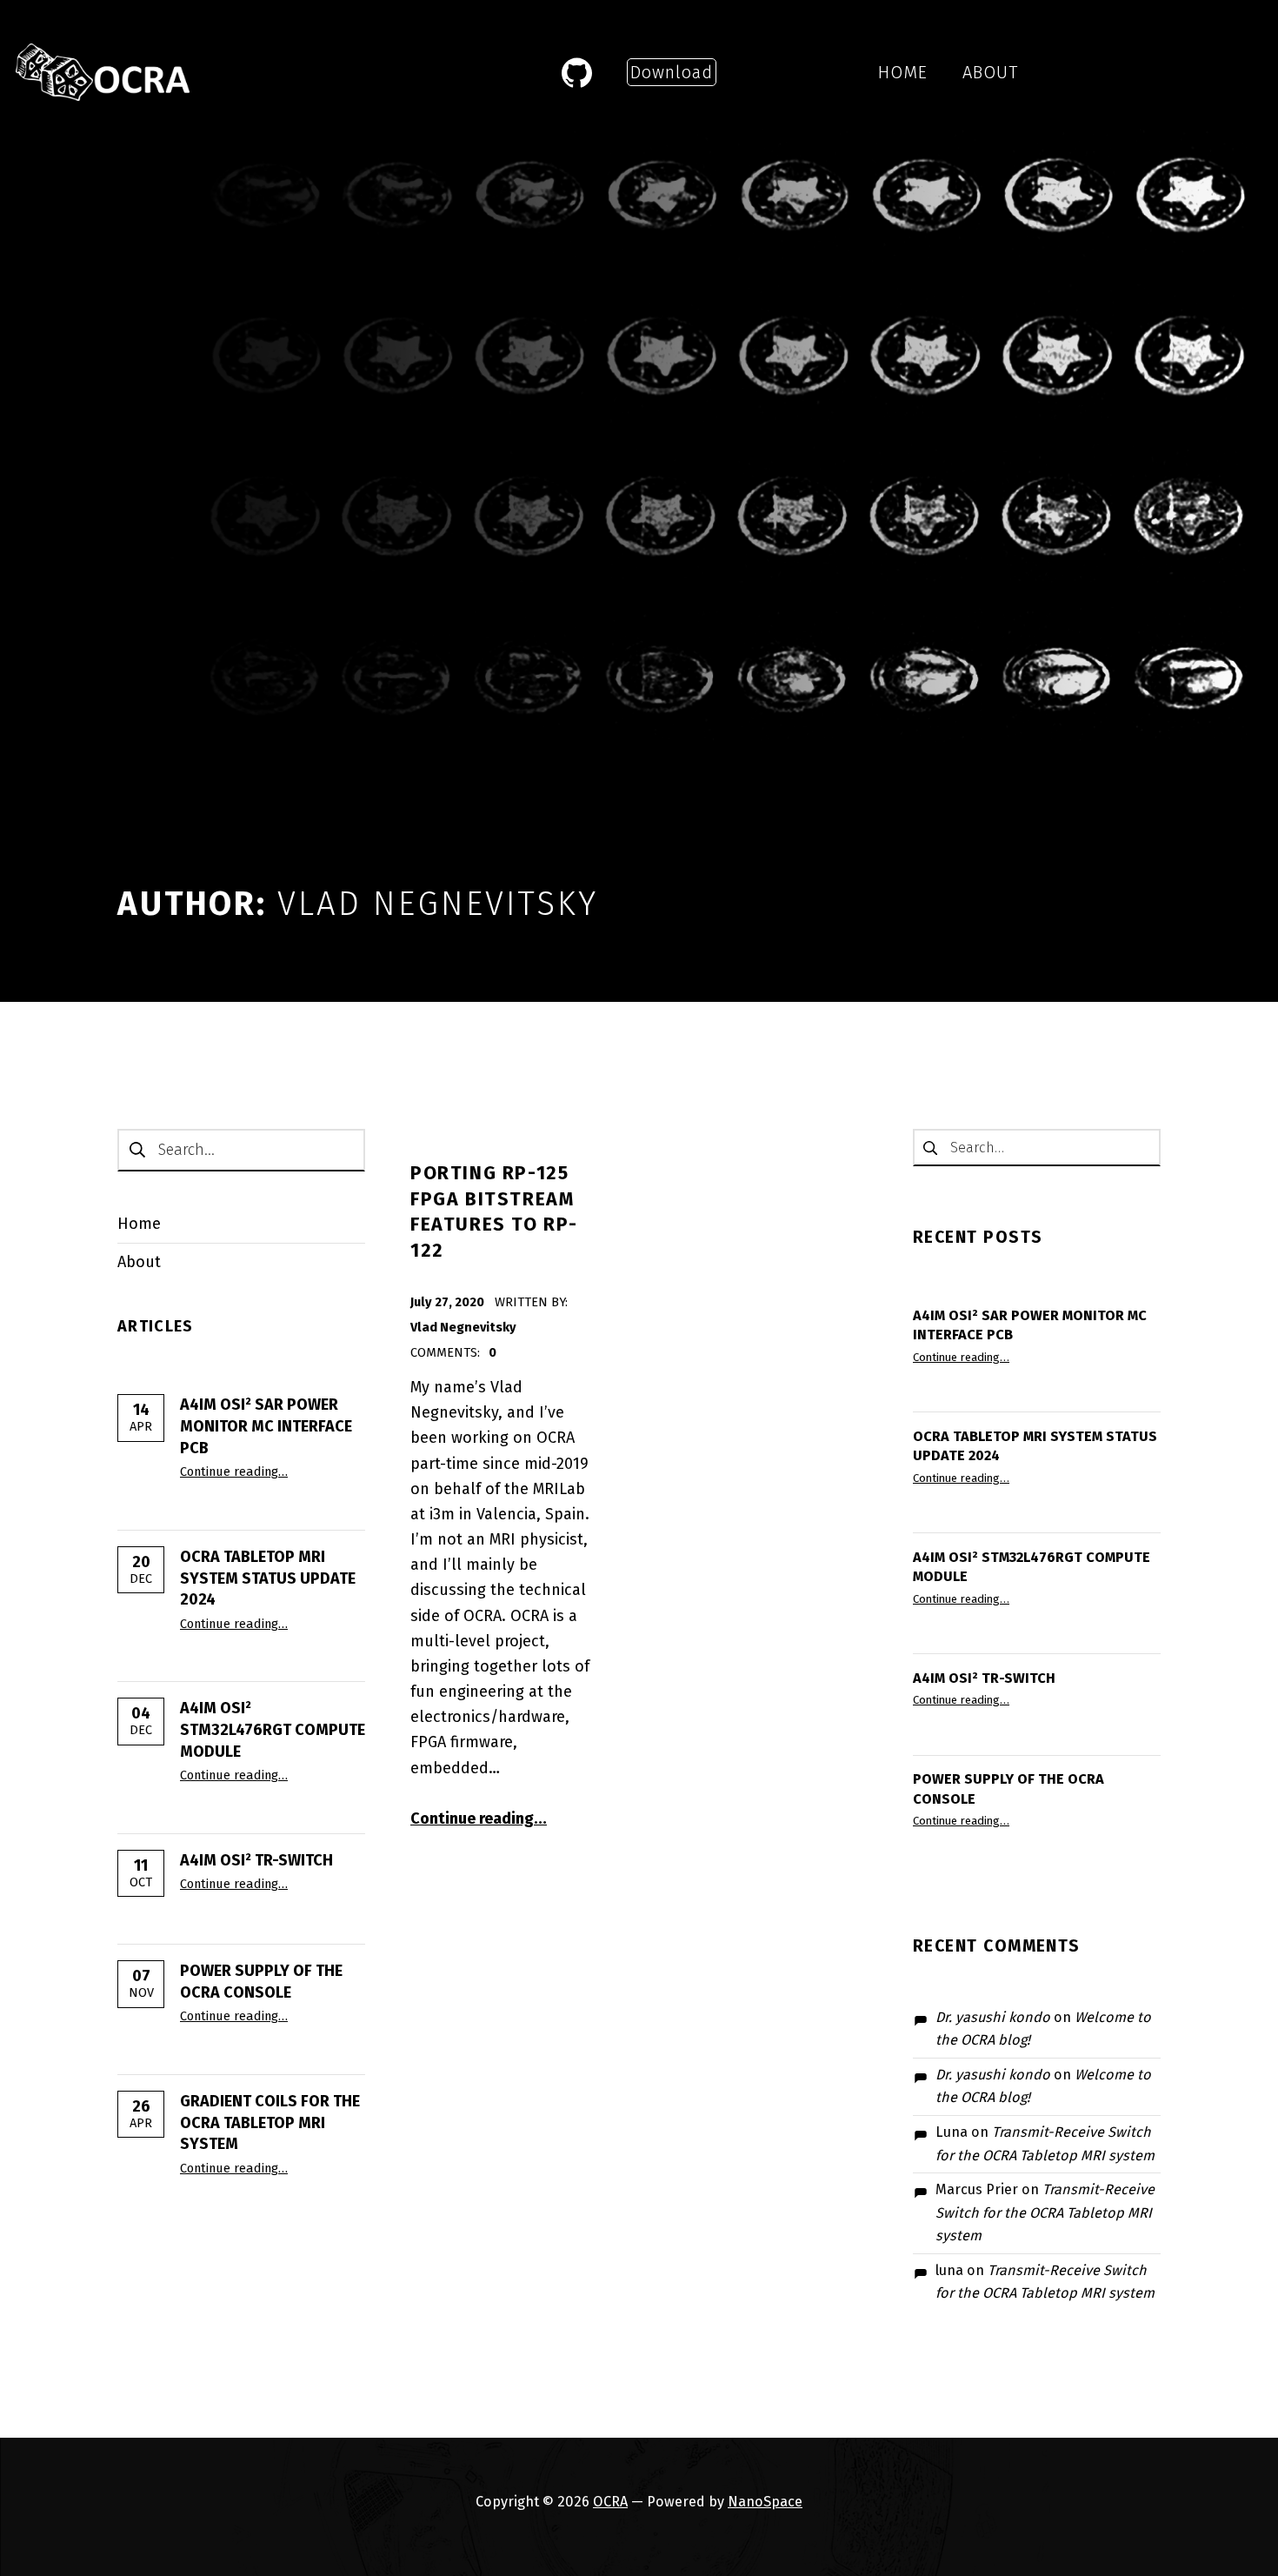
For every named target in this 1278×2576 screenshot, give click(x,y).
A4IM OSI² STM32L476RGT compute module (273, 1730)
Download (672, 72)
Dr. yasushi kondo (993, 2017)
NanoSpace (765, 2502)
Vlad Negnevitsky (463, 1327)
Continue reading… (234, 1472)
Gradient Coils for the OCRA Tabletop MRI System (270, 2123)
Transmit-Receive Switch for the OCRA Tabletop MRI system (1045, 2212)
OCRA (610, 2502)
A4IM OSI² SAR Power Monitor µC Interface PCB (266, 1426)
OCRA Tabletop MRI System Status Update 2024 (268, 1578)
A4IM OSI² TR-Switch (256, 1860)
